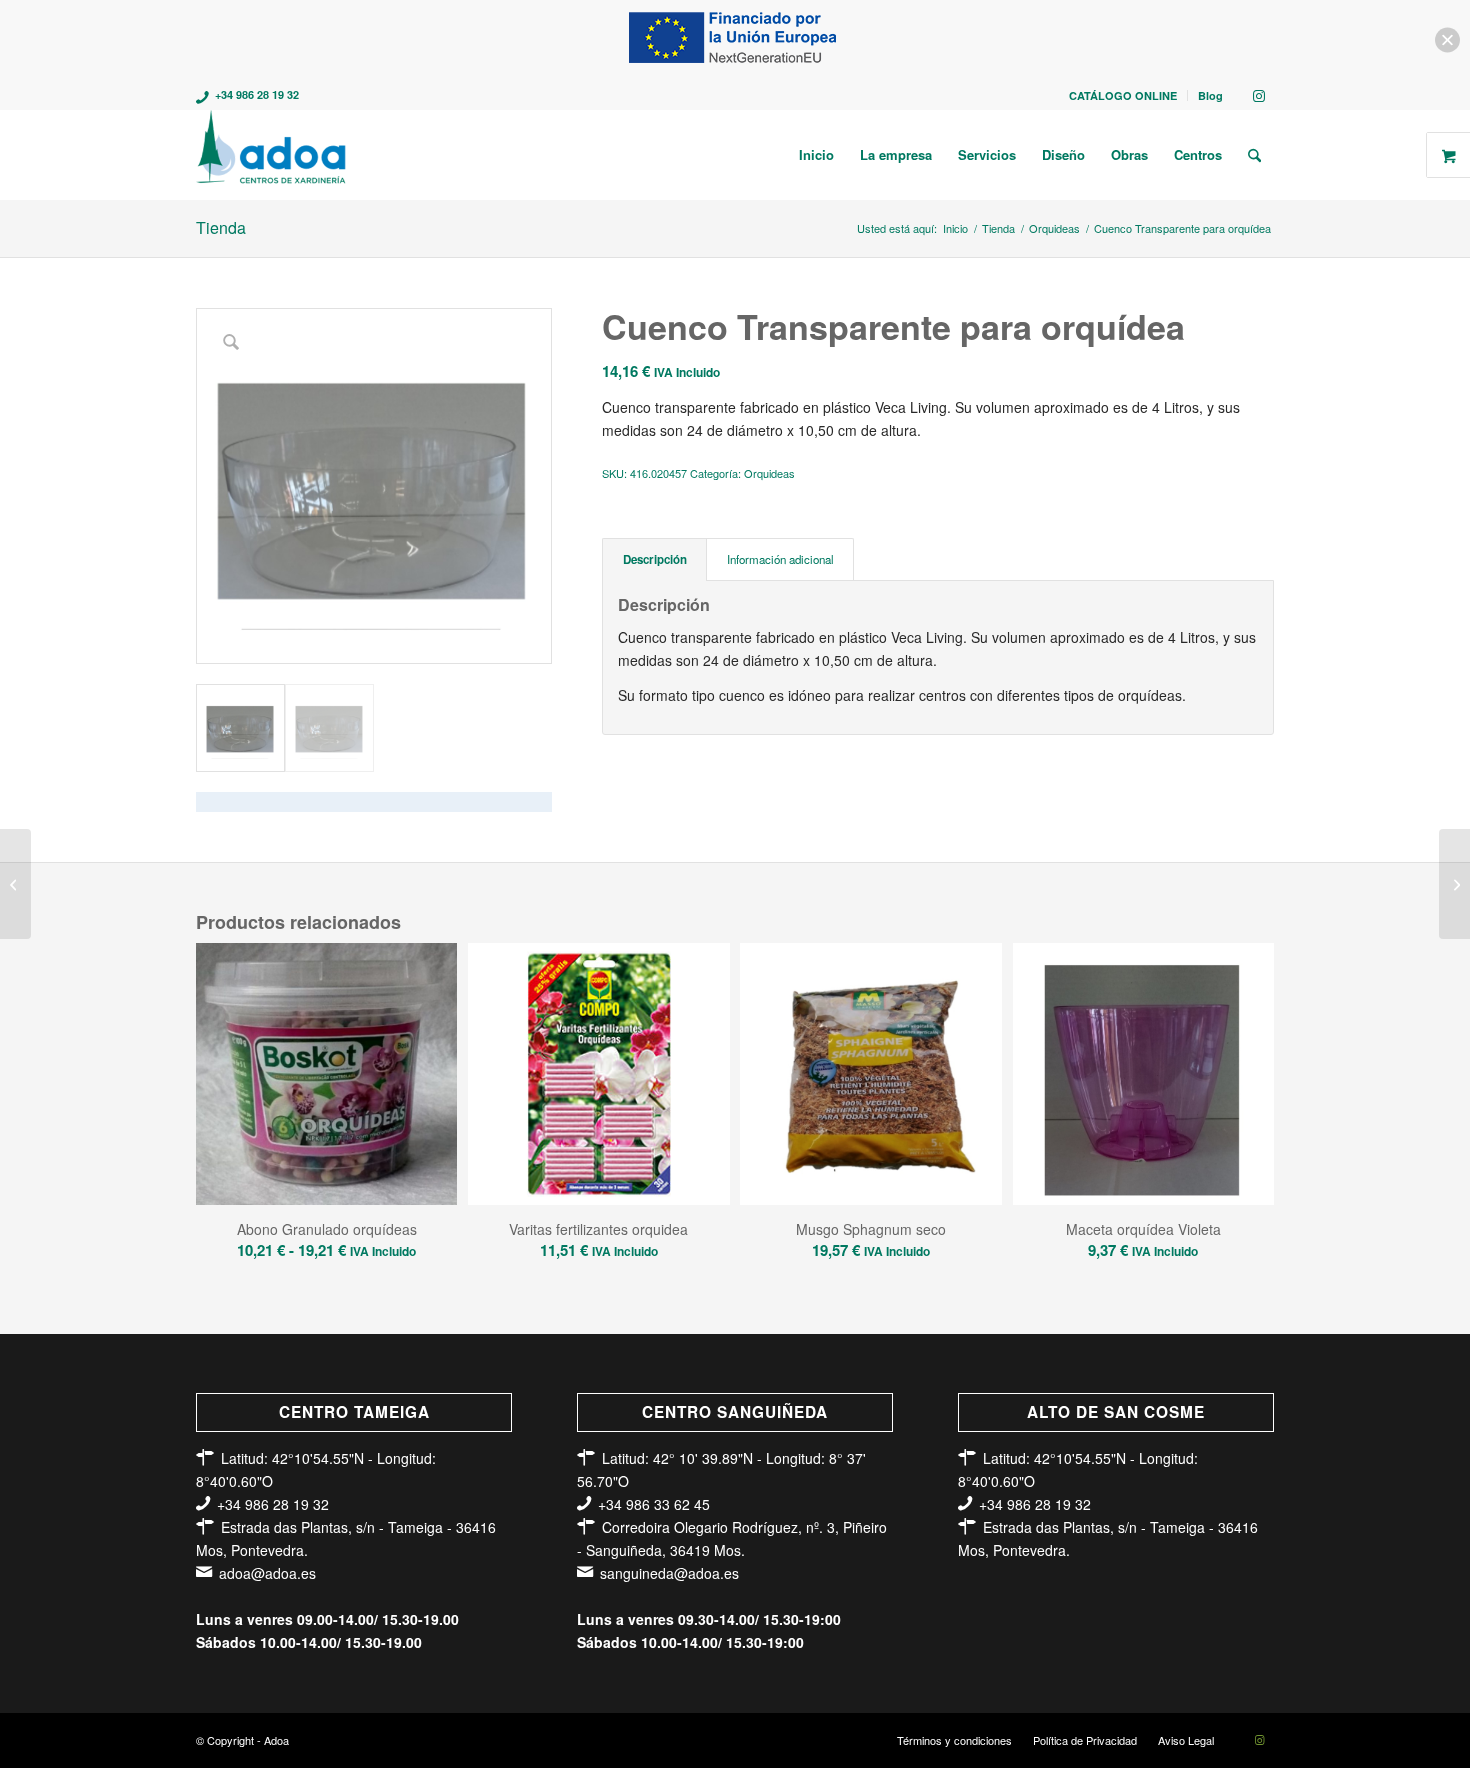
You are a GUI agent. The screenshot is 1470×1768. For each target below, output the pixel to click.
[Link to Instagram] (1259, 95)
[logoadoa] (272, 155)
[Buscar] (1254, 155)
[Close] (1447, 40)
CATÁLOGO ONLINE (1123, 95)
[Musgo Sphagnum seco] (1454, 884)
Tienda (221, 227)
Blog (1210, 95)
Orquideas (769, 473)
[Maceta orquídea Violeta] (15, 884)
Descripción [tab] (655, 559)
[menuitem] (1123, 95)
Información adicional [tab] (780, 559)
